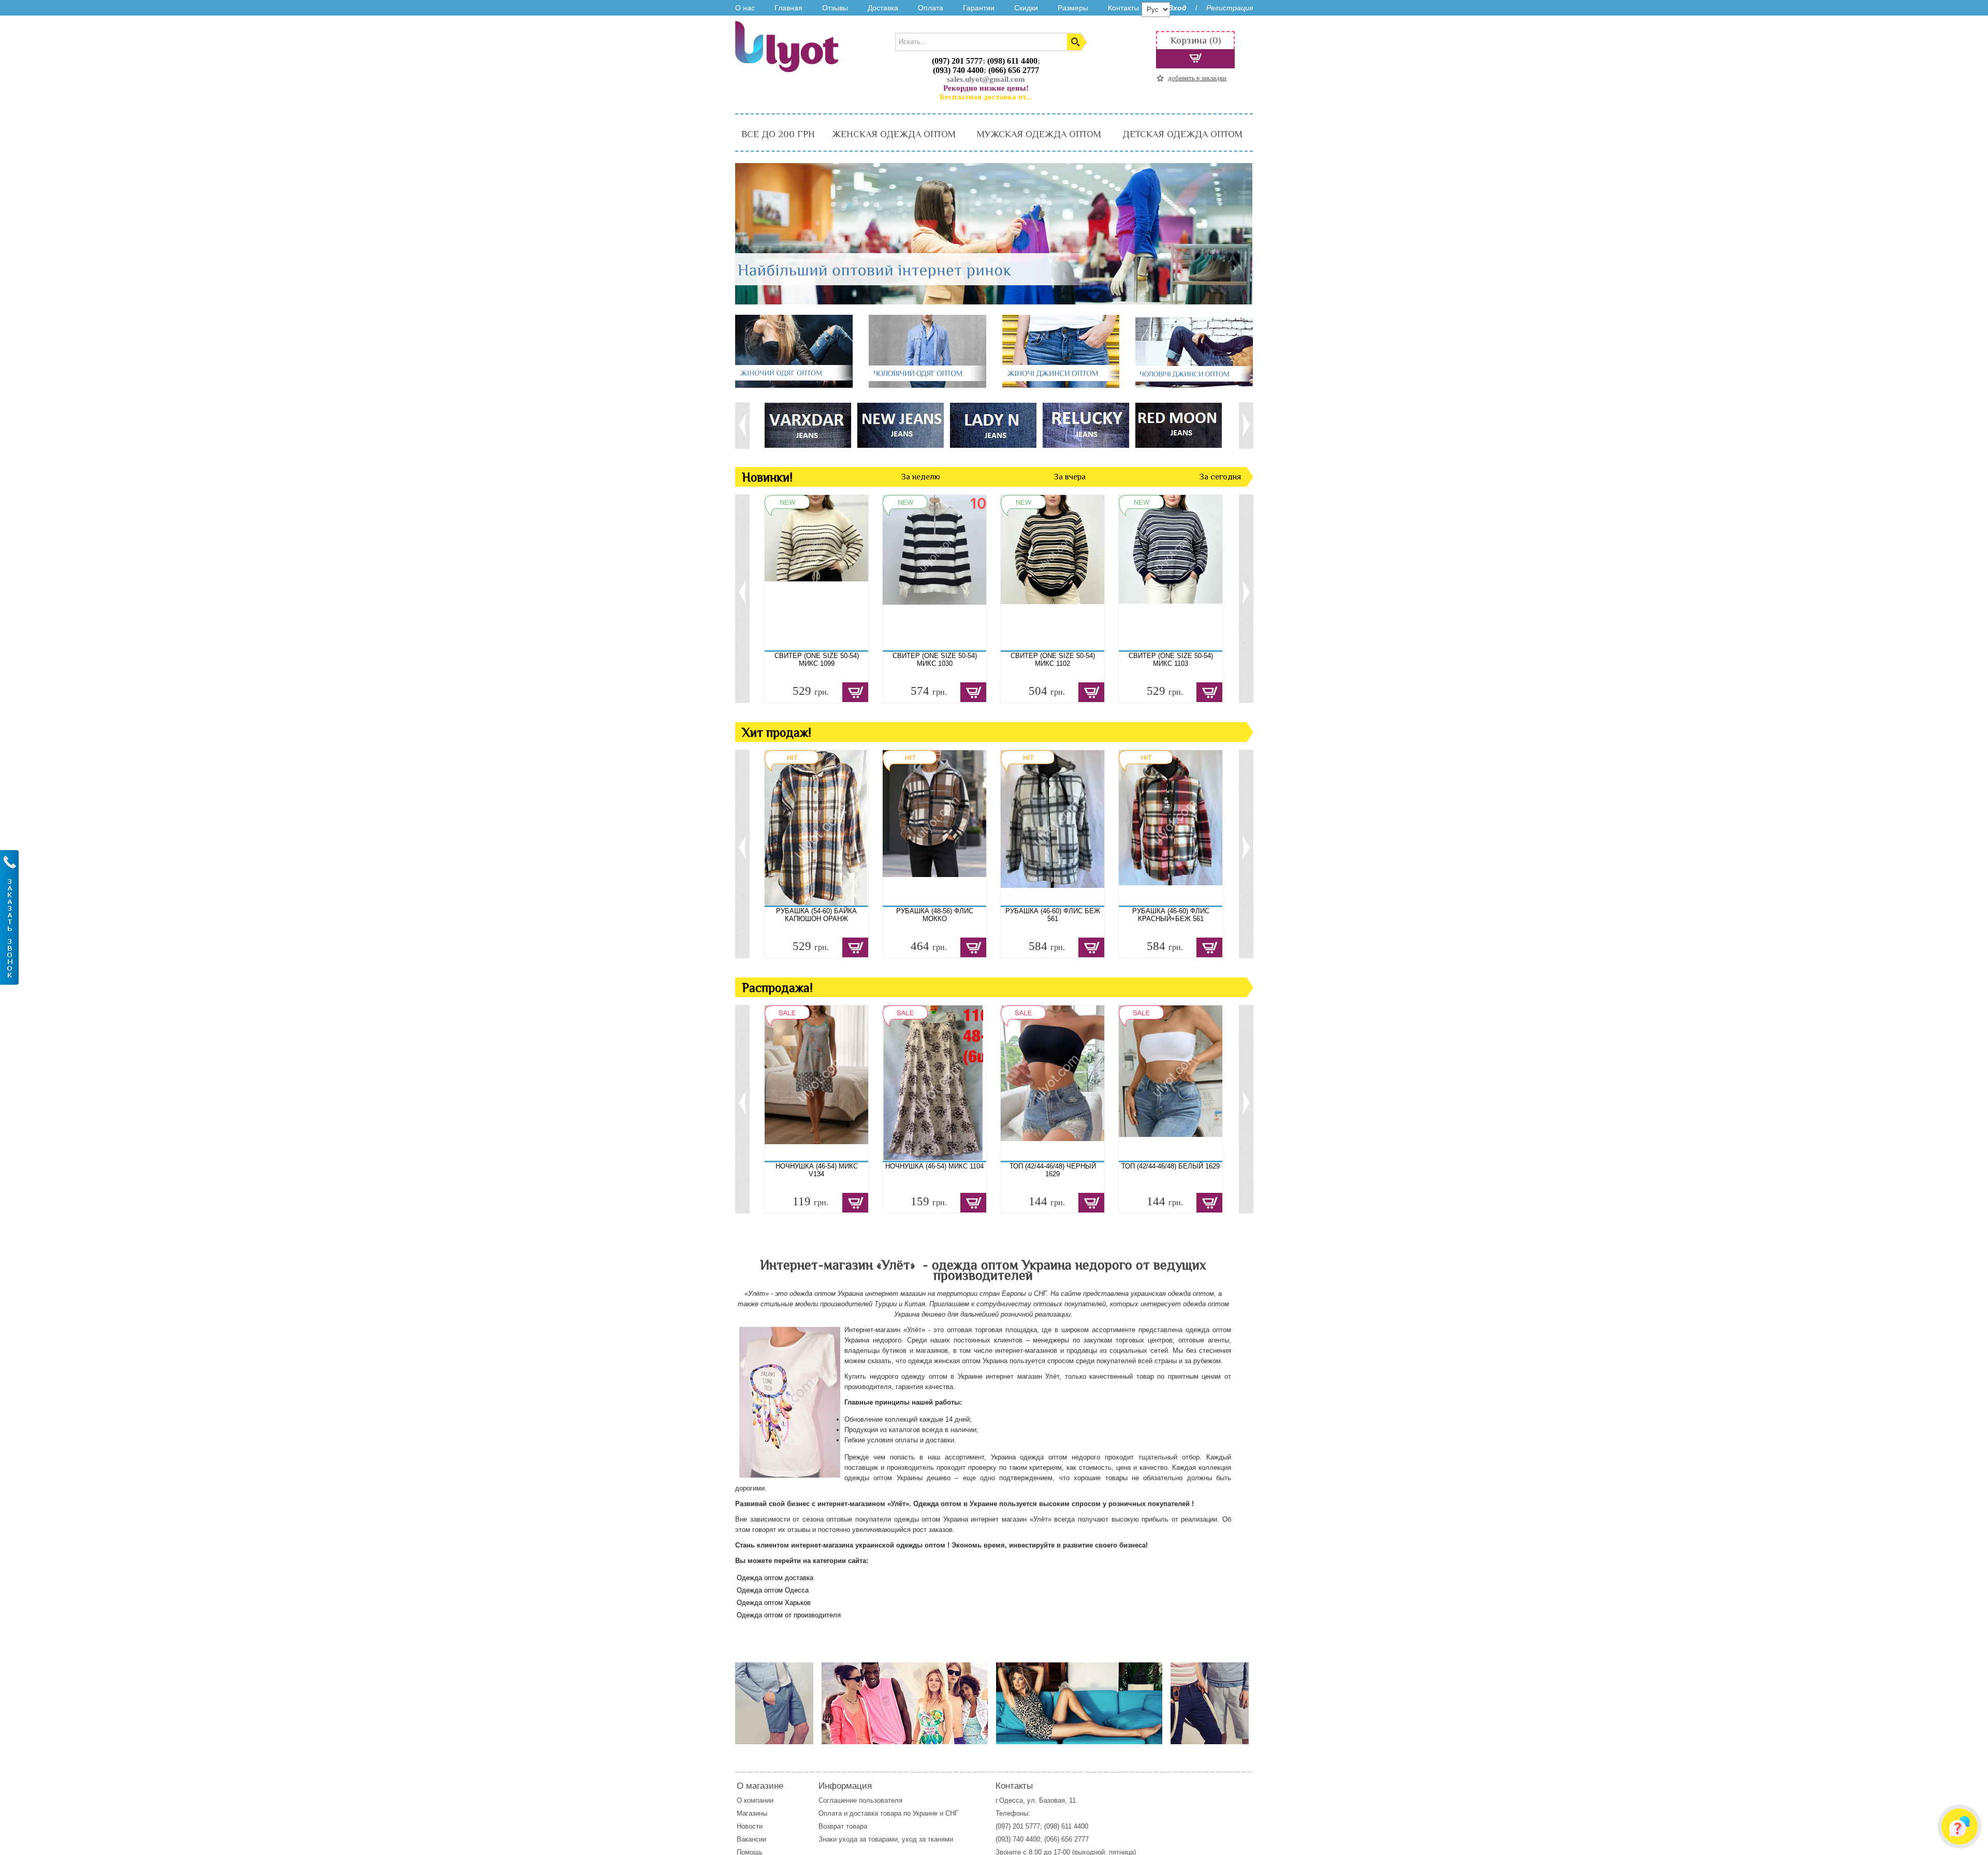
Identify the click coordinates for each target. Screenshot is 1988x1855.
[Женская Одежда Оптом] (794, 385)
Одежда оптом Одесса (773, 1590)
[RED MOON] (1178, 425)
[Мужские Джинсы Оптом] (1194, 385)
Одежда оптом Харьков (774, 1603)
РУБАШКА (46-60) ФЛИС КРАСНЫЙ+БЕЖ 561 (1171, 915)
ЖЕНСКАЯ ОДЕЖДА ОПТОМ (894, 134)
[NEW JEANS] (900, 425)
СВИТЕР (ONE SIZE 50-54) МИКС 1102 (1053, 660)
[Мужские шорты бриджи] (1210, 1704)
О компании (755, 1800)
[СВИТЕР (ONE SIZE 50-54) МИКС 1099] (816, 573)
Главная (788, 8)
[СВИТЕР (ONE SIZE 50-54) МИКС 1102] (1053, 573)
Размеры (1073, 8)
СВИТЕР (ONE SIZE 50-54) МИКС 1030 (935, 660)
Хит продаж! (777, 732)
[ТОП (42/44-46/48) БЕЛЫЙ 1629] (1171, 1083)
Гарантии (979, 8)
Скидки (1026, 8)
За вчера (1070, 477)
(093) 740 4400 (958, 70)
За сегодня (1220, 477)
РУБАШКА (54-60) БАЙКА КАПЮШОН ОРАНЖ (816, 915)
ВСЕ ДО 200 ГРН (778, 134)
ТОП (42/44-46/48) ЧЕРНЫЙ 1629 (1053, 1170)
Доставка (883, 8)
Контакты (1123, 8)
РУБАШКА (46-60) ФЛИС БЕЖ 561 (1053, 915)
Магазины (752, 1813)
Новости (750, 1826)
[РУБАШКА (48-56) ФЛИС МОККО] (934, 828)
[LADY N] (993, 425)
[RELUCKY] (1085, 425)
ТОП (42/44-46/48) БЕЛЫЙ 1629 (1171, 1166)
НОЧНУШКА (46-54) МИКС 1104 (934, 1166)
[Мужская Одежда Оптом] (927, 385)
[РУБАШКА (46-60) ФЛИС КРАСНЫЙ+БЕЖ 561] (1171, 828)
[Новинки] (905, 1704)
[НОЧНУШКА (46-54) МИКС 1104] (934, 1083)
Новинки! (767, 477)
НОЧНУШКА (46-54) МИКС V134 (817, 1170)
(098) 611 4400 (1012, 61)
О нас (745, 8)
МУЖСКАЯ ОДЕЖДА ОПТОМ (1039, 134)
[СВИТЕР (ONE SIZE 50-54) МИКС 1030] (934, 573)
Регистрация (1230, 8)
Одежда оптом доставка (775, 1578)
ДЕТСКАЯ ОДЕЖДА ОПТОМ (1182, 134)
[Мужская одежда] (774, 1704)
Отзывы (835, 8)
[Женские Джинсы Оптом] (1061, 385)
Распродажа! (777, 988)
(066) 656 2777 (1014, 70)
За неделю (920, 477)
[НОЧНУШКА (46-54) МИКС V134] (816, 1083)
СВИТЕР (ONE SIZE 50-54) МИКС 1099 (817, 660)
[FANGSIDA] (807, 425)
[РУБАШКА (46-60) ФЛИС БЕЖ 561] (1053, 828)
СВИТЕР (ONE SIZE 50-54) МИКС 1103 (1171, 660)
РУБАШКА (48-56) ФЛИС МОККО (935, 915)
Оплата (931, 8)
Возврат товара (844, 1826)
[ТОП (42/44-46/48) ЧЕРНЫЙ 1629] (1053, 1083)
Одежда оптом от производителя (789, 1615)
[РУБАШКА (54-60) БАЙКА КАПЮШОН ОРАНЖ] (816, 828)
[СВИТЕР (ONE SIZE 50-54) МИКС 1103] (1171, 573)
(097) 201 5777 (957, 61)
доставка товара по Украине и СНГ (905, 1813)
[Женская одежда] (1079, 1704)
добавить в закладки (1197, 78)
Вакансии (751, 1839)
